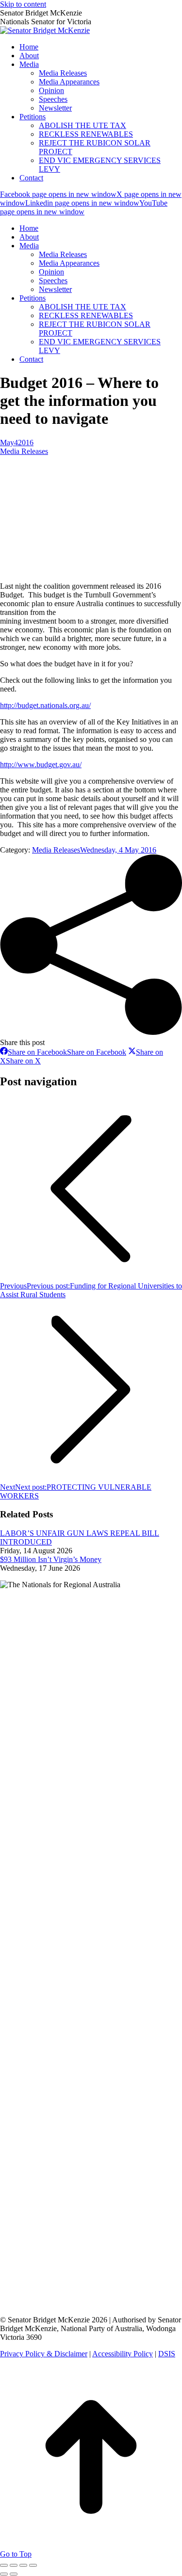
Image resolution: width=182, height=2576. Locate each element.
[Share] (14, 2565)
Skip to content (23, 4)
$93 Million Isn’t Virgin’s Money (51, 1559)
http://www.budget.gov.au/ (41, 765)
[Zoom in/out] (33, 2565)
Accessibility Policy (123, 2354)
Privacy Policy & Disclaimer (44, 2354)
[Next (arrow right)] (14, 2574)
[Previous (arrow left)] (4, 2574)
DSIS (167, 2354)
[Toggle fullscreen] (23, 2565)
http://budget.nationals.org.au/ (45, 705)
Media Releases (24, 451)
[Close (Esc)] (4, 2565)
